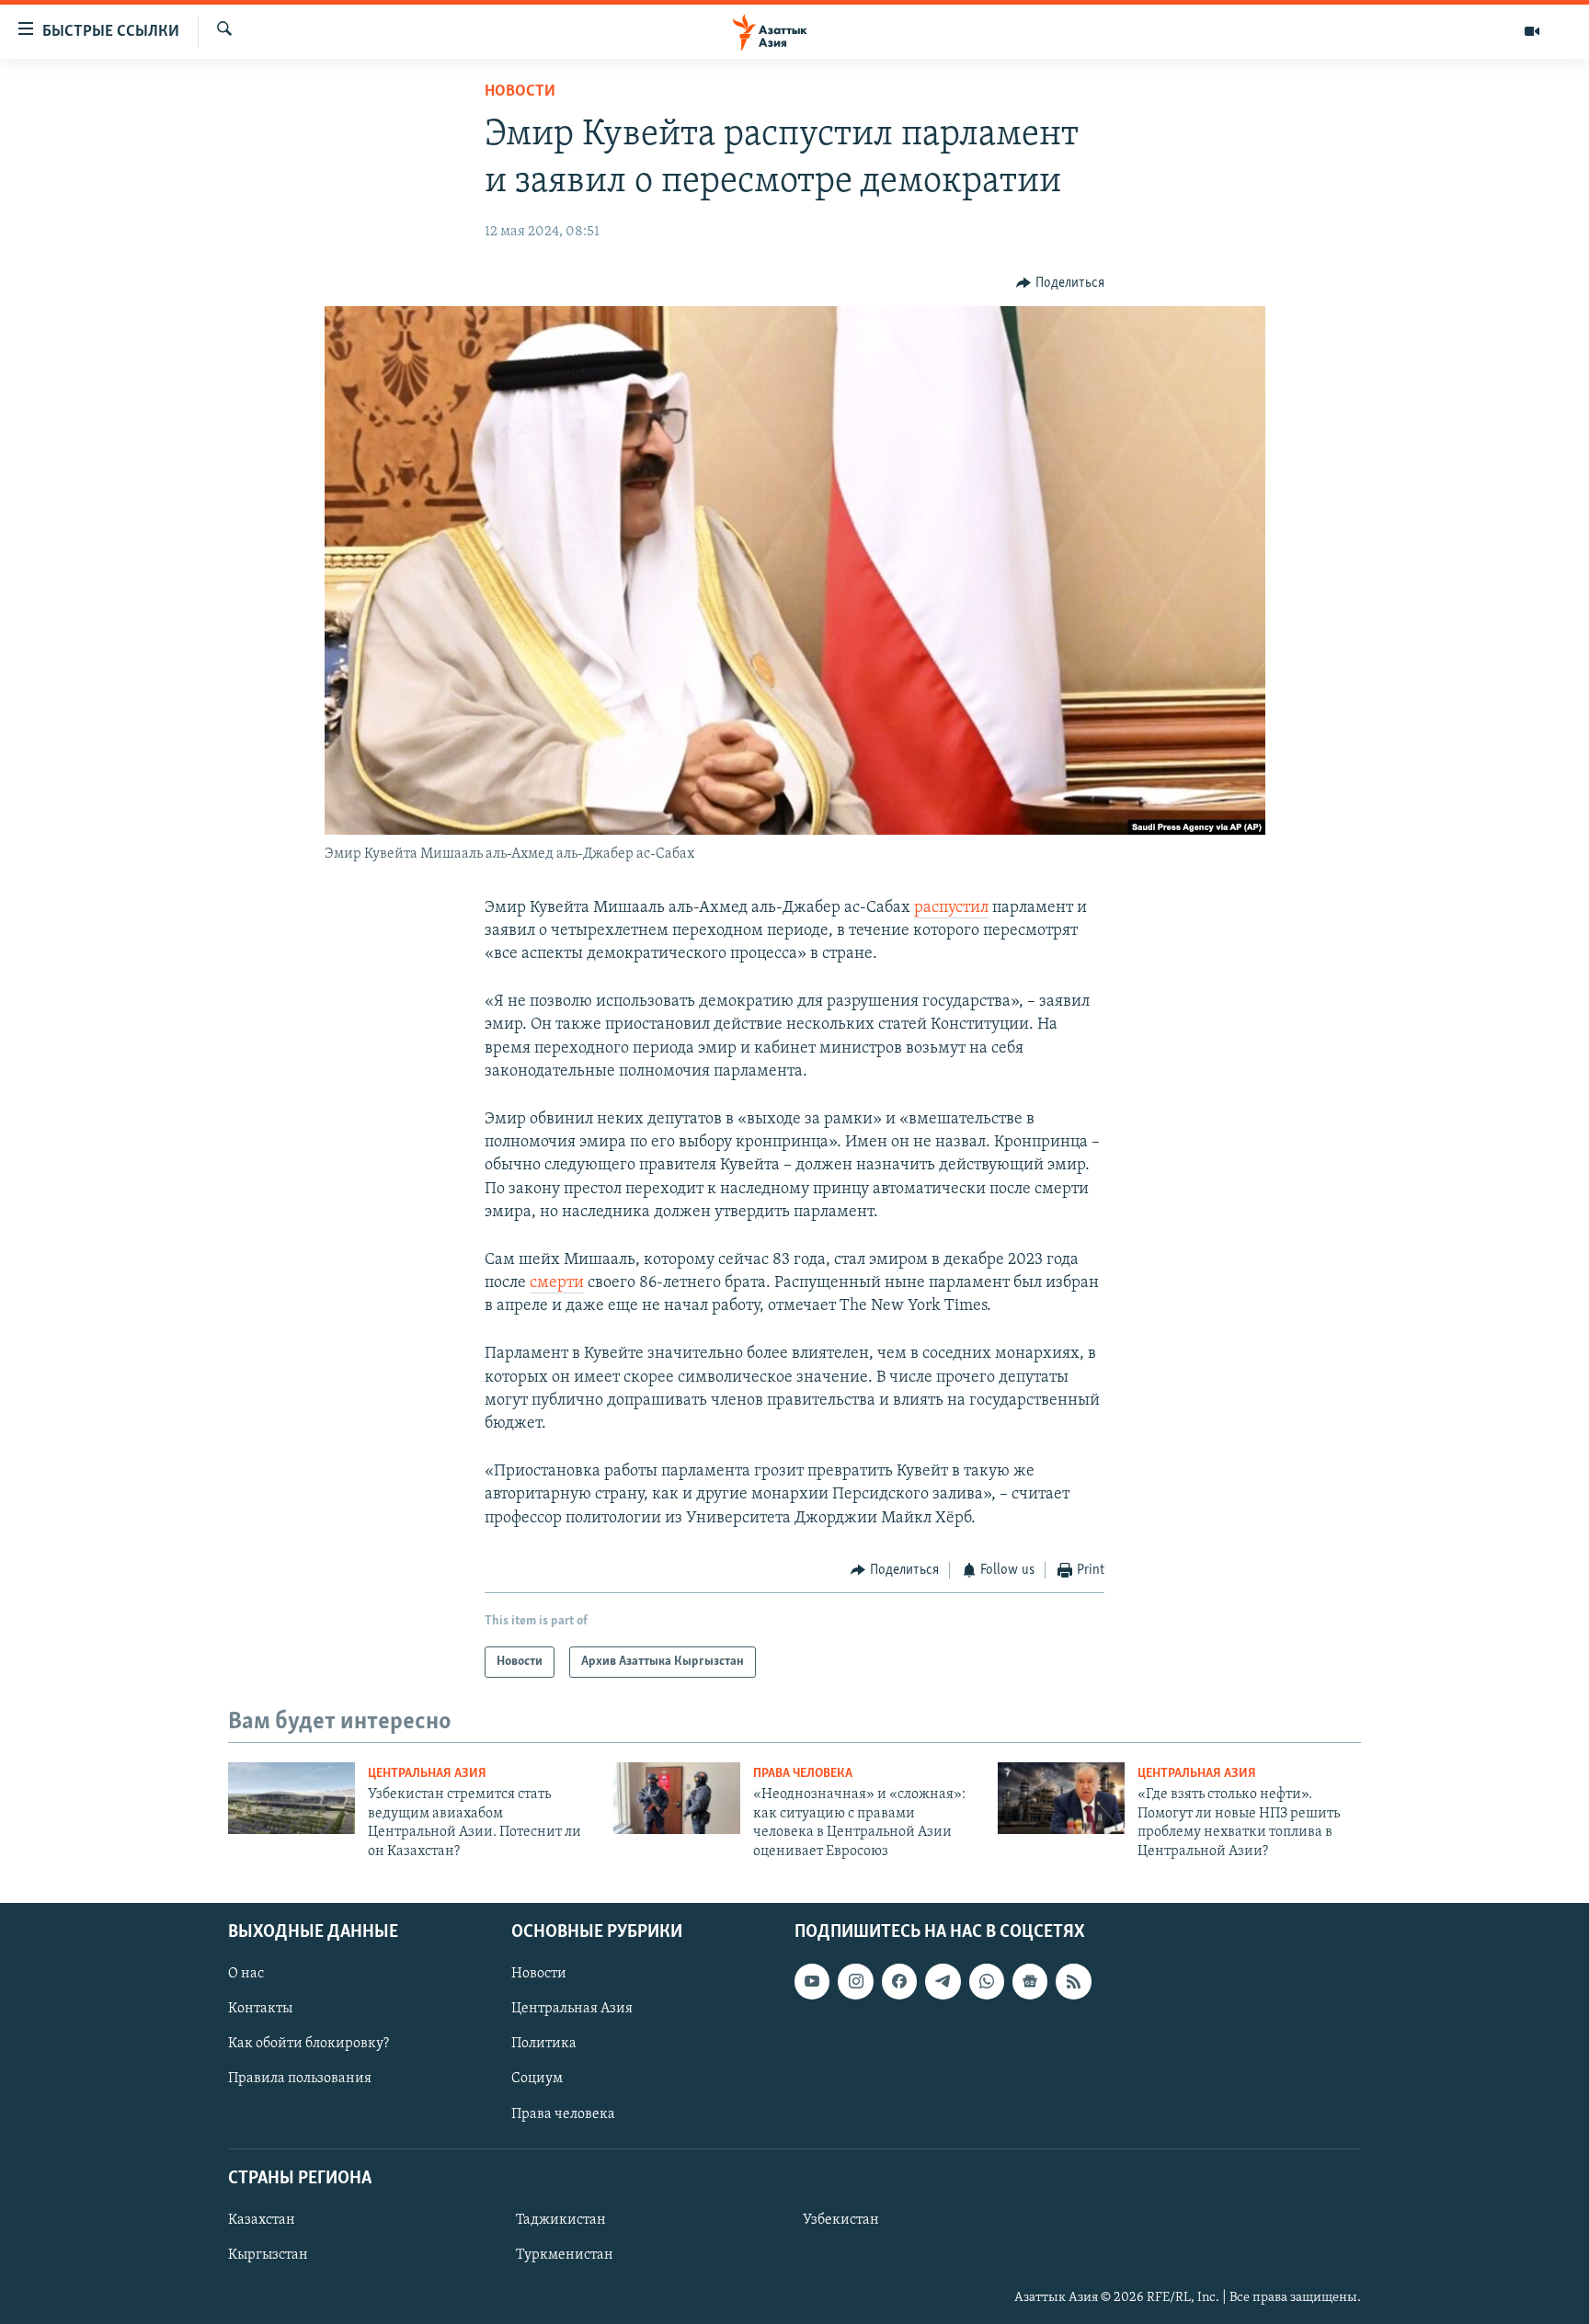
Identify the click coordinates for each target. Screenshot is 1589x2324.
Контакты (260, 2009)
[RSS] (1073, 1981)
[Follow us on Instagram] (855, 1981)
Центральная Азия (427, 1774)
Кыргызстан (268, 2255)
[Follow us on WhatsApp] (987, 1981)
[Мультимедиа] (1532, 31)
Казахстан (262, 2220)
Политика (544, 2044)
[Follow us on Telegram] (943, 1981)
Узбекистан (841, 2220)
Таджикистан (561, 2220)
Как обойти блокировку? (309, 2044)
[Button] (1060, 283)
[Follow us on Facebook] (899, 1981)
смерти (557, 1283)
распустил (951, 908)
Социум (537, 2079)
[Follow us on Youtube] (812, 1981)
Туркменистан (565, 2255)
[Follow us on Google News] (1030, 1981)
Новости (520, 92)
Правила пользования (300, 2079)
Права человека (803, 1774)
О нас (246, 1974)
